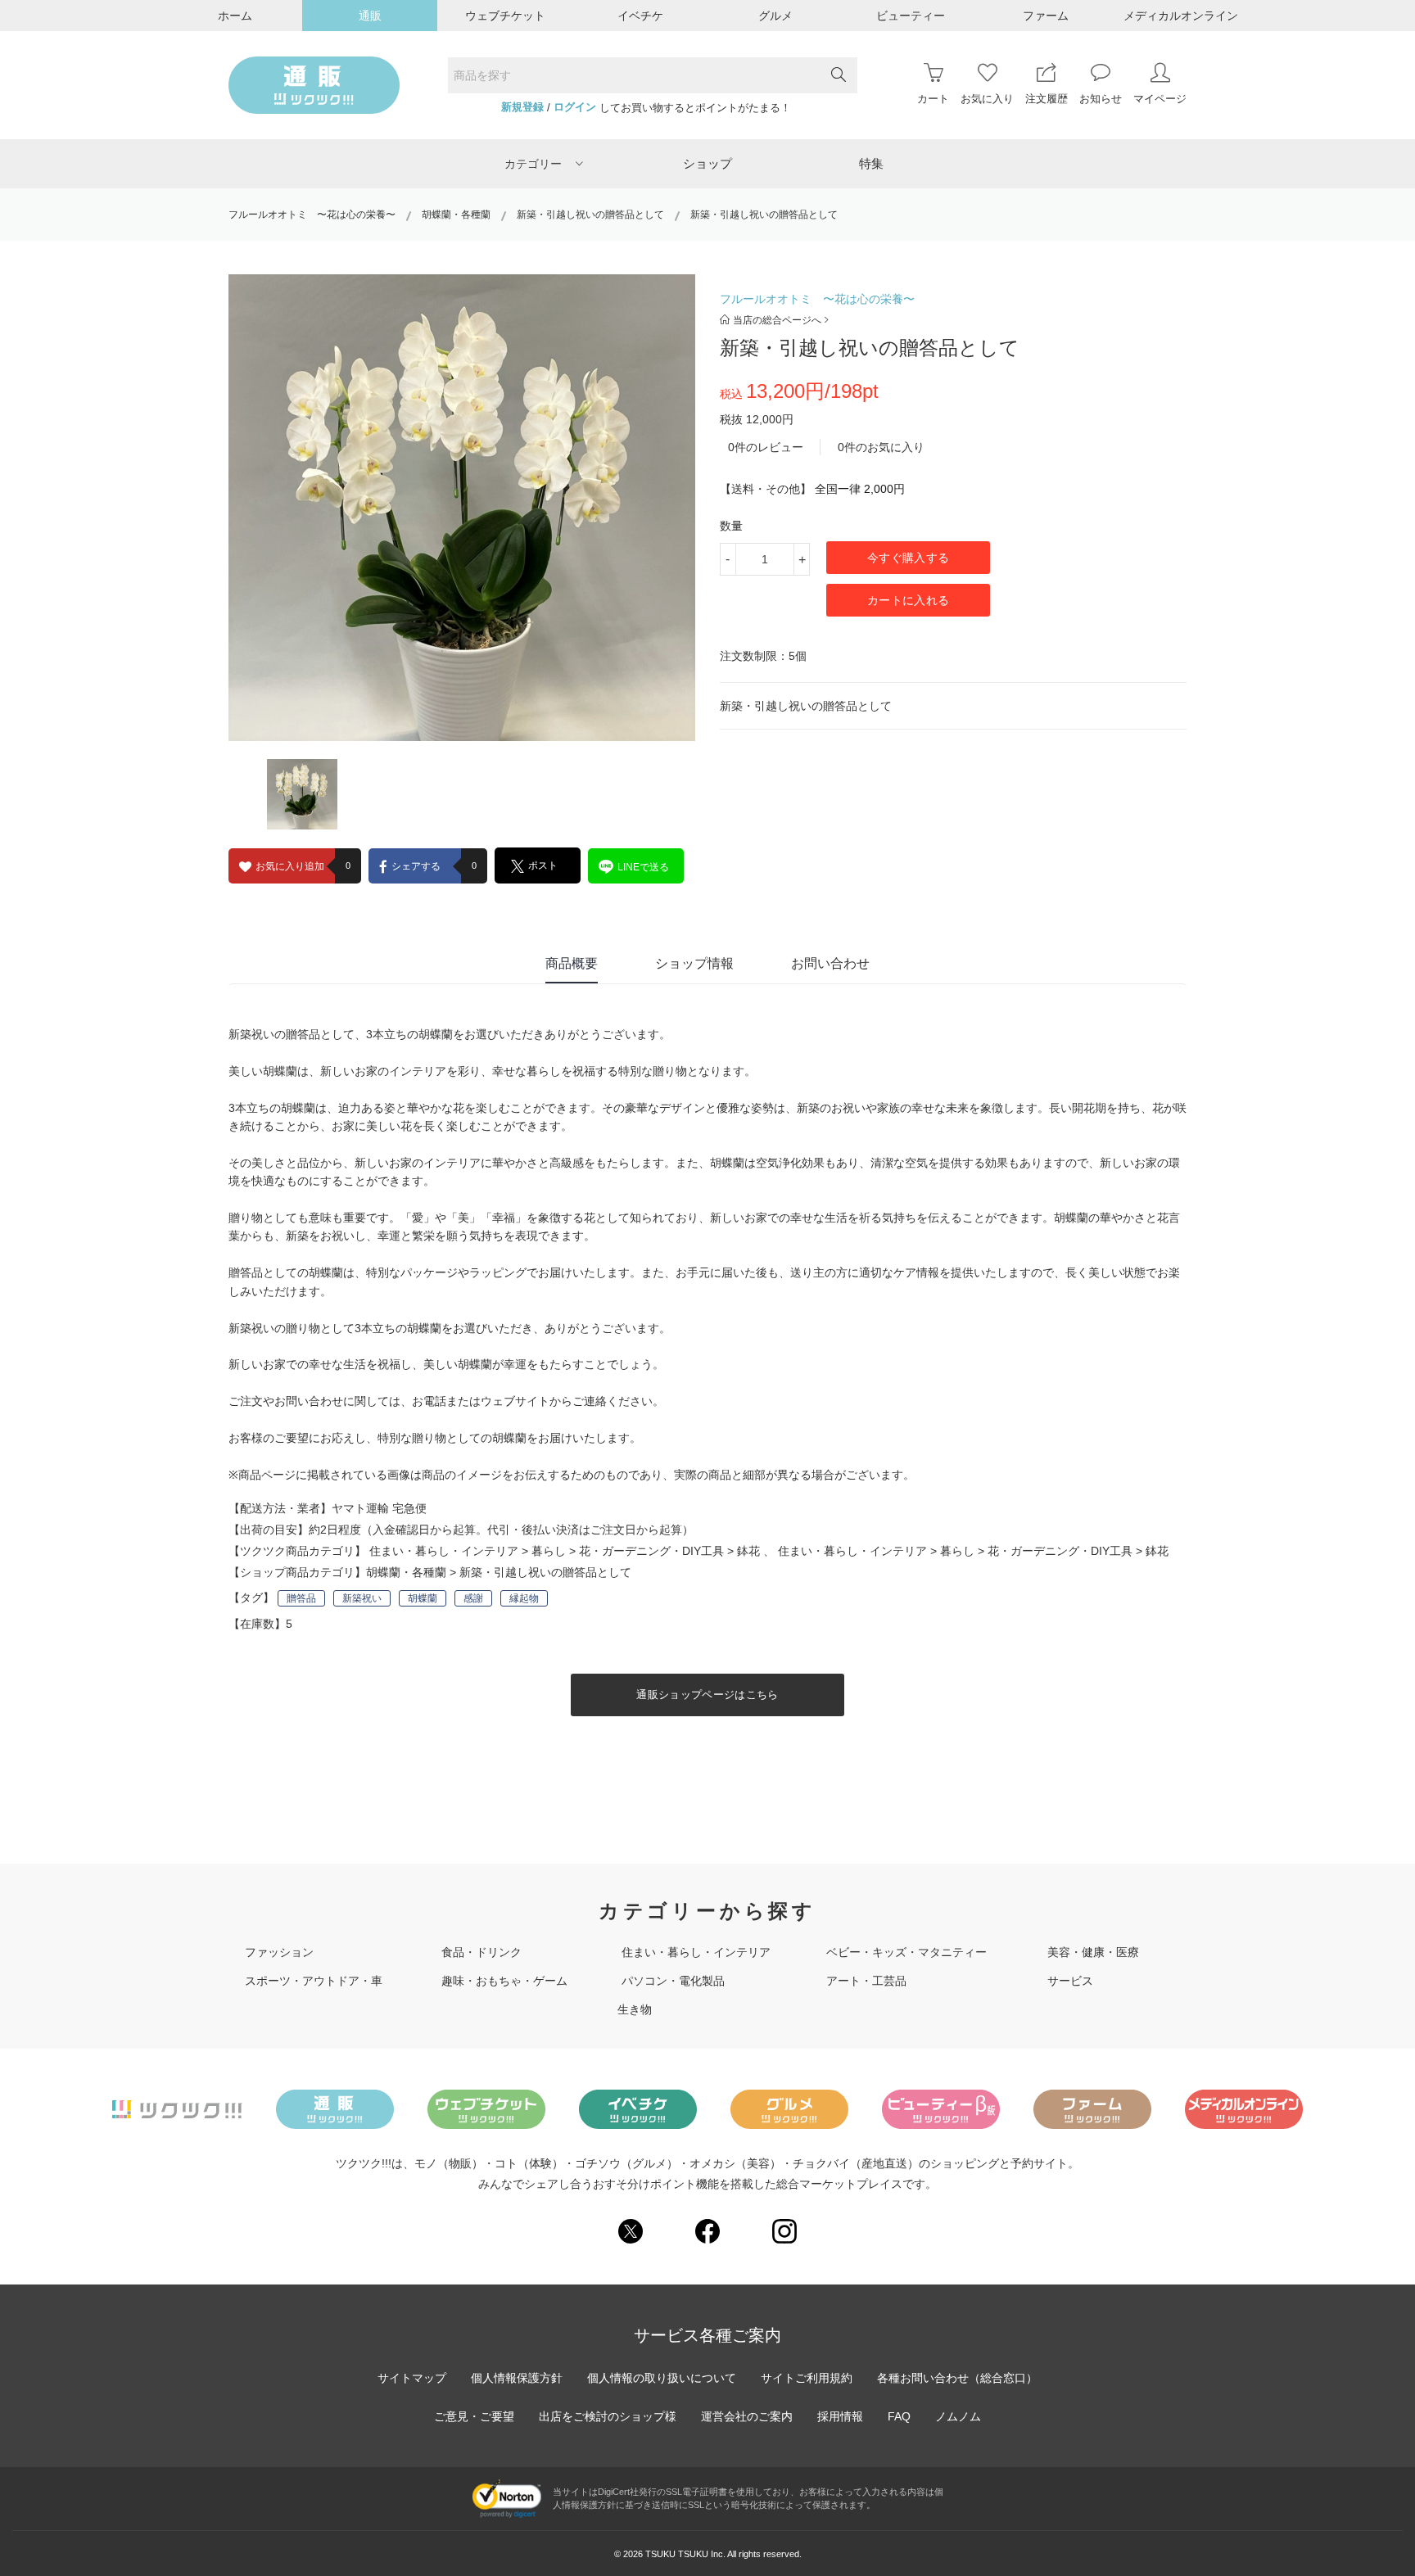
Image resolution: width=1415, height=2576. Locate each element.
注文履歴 (1047, 99)
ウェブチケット (505, 16)
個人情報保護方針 (517, 2378)
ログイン (575, 107)
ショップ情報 (694, 963)
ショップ (707, 163)
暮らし (549, 1551)
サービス (1070, 1981)
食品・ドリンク (481, 1952)
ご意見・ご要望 (474, 2416)
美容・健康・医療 (1093, 1952)
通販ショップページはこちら (707, 1695)
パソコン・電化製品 (673, 1981)
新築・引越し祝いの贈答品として (590, 215)
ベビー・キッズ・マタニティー (906, 1952)
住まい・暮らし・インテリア (444, 1551)
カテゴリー (533, 164)
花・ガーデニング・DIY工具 (651, 1551)
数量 (731, 526)
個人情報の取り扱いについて (662, 2378)
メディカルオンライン (1181, 16)
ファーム (1046, 16)
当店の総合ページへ (777, 320)
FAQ (899, 2416)
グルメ (775, 16)
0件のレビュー (766, 447)
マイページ (1160, 99)
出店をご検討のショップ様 (608, 2416)
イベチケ (640, 16)
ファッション (279, 1952)
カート (933, 99)
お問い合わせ (830, 963)
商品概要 (572, 963)
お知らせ (1101, 99)
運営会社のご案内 (747, 2416)
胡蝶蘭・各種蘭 (456, 215)
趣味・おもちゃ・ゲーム (504, 1981)
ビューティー (911, 16)
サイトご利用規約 (807, 2378)
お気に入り (987, 99)
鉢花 (748, 1551)
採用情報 (840, 2416)
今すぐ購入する (908, 558)
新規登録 (522, 107)
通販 (370, 16)
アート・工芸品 (866, 1981)
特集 (871, 163)
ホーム (235, 16)
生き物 (635, 2009)
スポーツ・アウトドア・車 (314, 1981)
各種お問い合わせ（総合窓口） (957, 2378)
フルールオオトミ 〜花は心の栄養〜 (312, 215)
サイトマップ (412, 2378)
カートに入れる (908, 600)
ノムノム (958, 2416)
